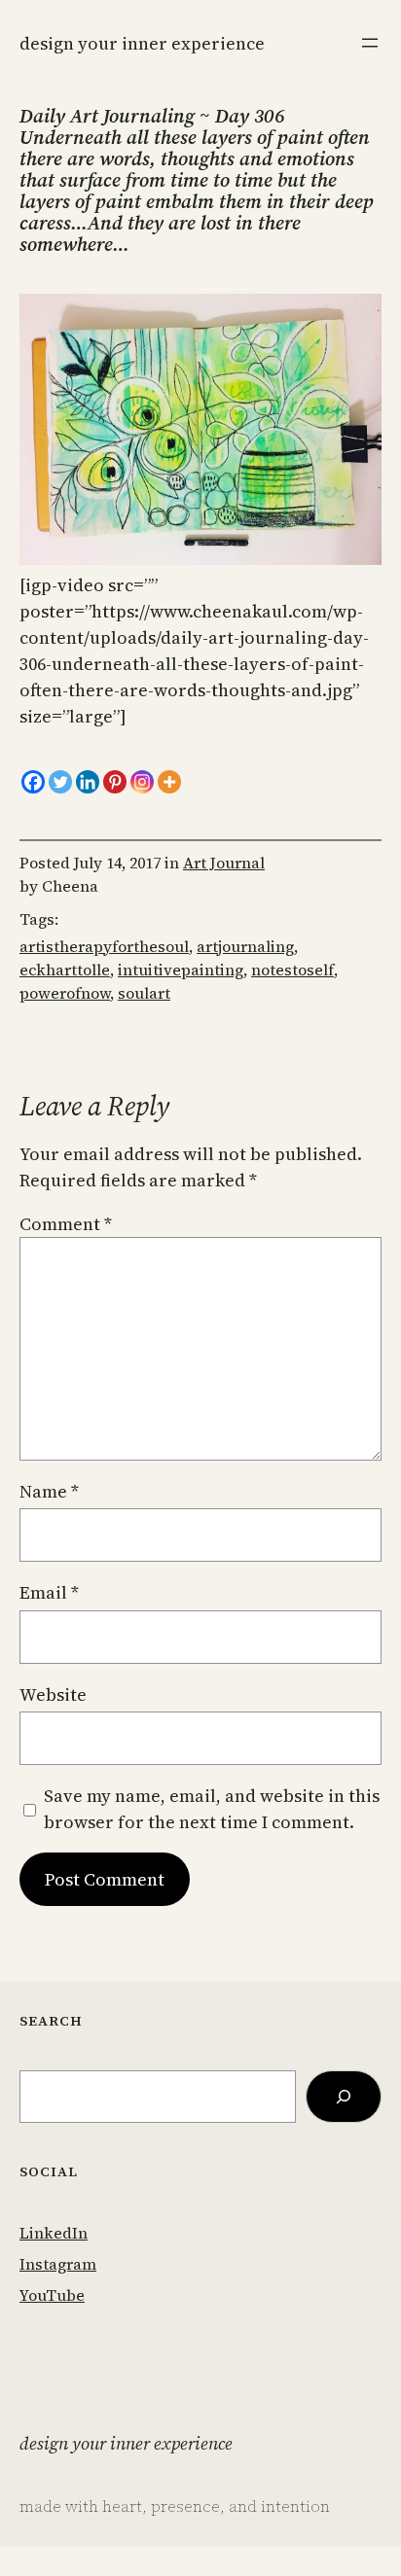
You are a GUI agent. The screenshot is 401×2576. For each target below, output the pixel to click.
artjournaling (245, 946)
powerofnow (65, 993)
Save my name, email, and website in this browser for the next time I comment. (212, 1809)
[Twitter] (60, 782)
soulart (144, 993)
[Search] (344, 2097)
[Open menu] (370, 43)
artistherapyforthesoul (104, 946)
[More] (169, 782)
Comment (66, 1224)
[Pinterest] (115, 782)
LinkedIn (54, 2233)
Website (53, 1694)
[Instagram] (142, 782)
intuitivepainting (181, 970)
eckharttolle (65, 970)
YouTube (52, 2295)
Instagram (58, 2264)
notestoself (292, 970)
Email (49, 1592)
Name (49, 1491)
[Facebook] (33, 782)
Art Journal (224, 863)
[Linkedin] (88, 782)
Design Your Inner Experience (142, 43)
